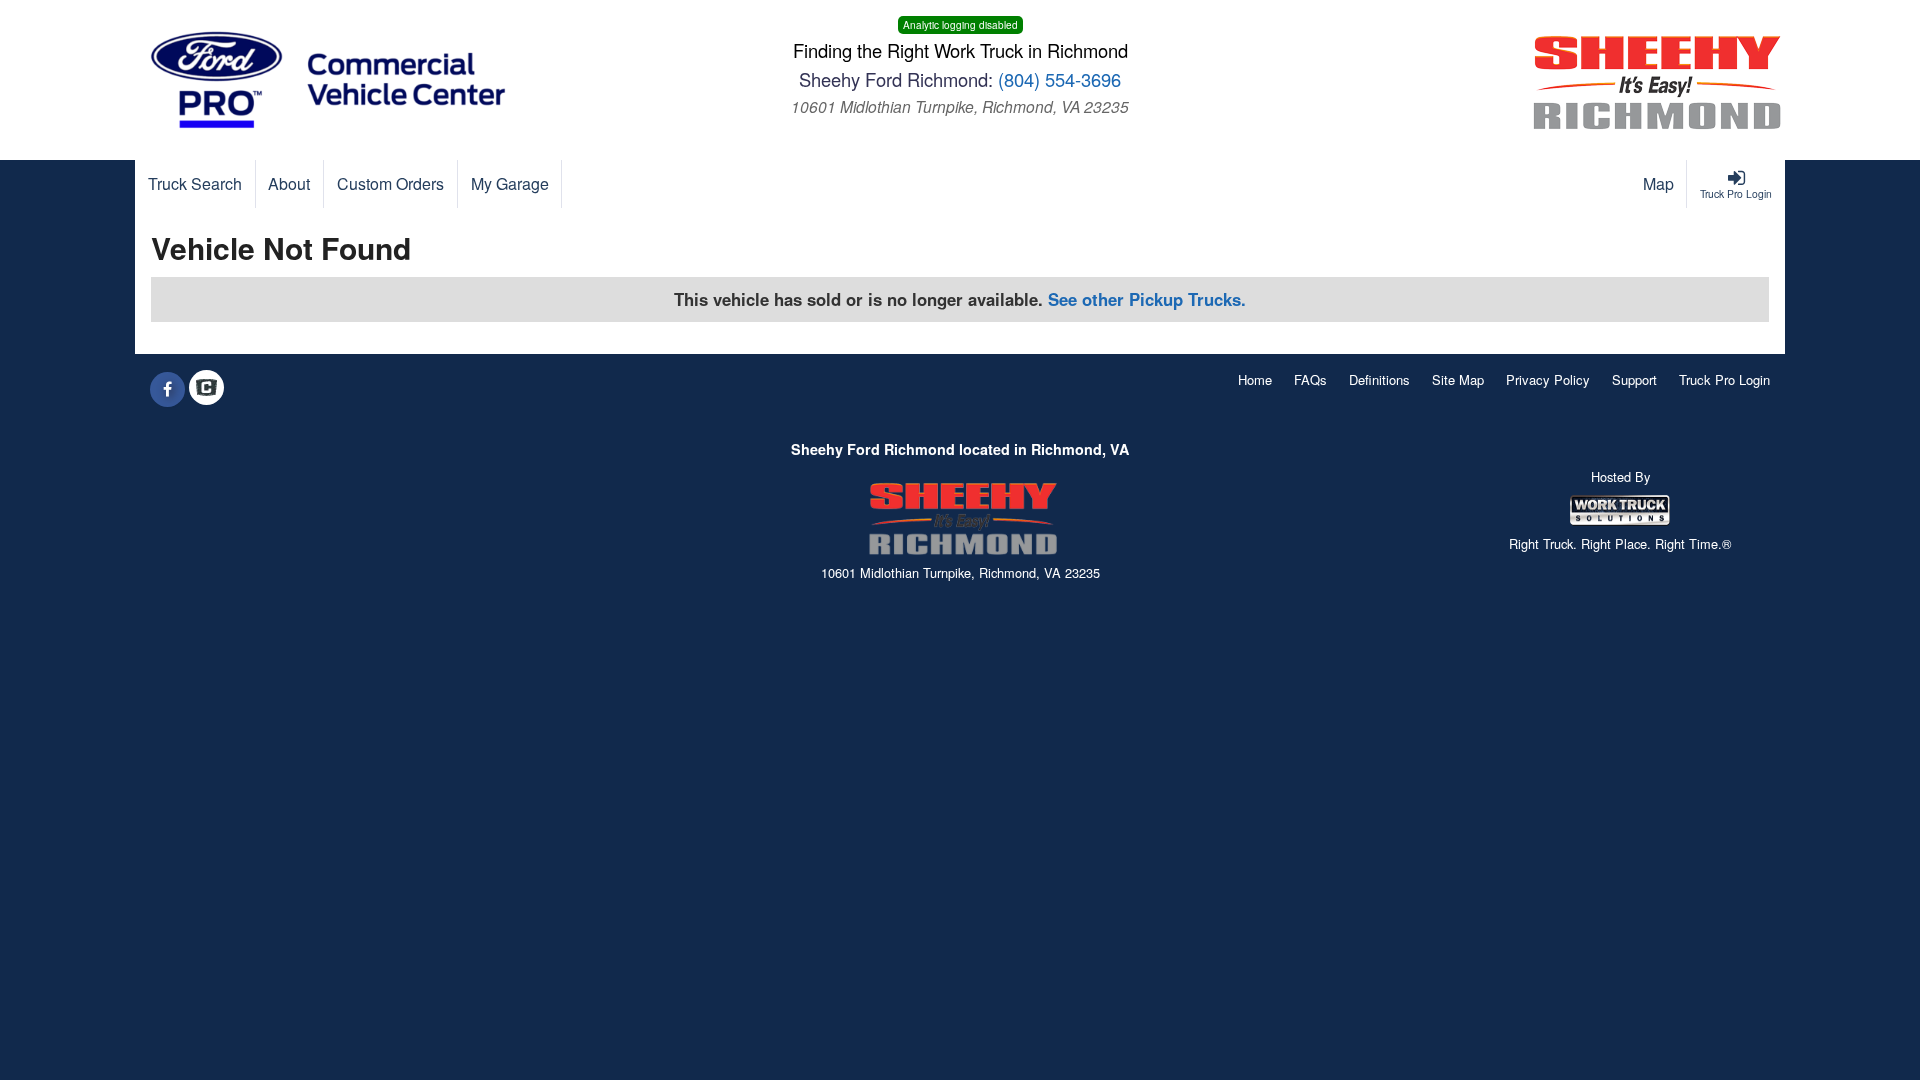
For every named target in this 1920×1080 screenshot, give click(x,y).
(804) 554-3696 (1059, 79)
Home (1255, 379)
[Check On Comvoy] (206, 389)
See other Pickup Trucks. (1147, 299)
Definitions (1379, 379)
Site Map (1458, 379)
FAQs (1310, 379)
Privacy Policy (1548, 379)
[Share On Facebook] (167, 389)
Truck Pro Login (1724, 379)
